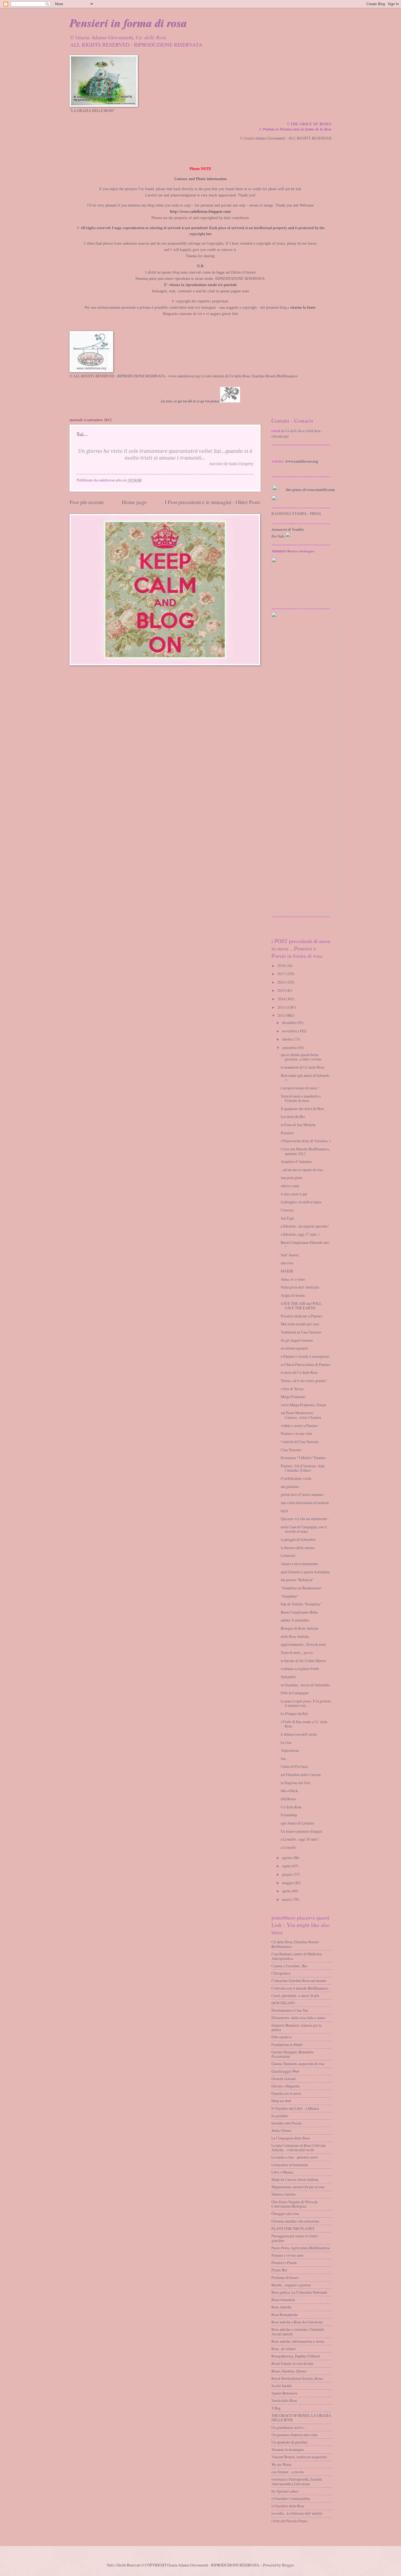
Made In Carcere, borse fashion (295, 2179)
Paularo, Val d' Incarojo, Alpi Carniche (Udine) (303, 1468)
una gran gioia (291, 1178)
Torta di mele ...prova (297, 1652)
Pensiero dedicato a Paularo (302, 1316)
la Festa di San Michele (298, 1125)
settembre (289, 1048)
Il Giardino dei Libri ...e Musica (295, 2108)
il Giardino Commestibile (291, 2498)
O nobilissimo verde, (296, 1478)
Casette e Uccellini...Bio (289, 1966)
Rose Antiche (282, 2307)
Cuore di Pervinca (294, 1766)
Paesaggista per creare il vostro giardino (295, 2238)
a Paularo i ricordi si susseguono (305, 1356)
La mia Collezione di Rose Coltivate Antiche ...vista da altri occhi (299, 2148)
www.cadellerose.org (302, 461)
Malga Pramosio (293, 1397)
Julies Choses (281, 2130)
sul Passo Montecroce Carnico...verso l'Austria (301, 1415)
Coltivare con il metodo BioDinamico (300, 1988)
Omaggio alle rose (285, 2213)
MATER (287, 1271)
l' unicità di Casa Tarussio (300, 1442)
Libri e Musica (282, 2172)
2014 (281, 999)
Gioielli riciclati (284, 2079)
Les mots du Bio (293, 1116)
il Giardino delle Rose (288, 2506)
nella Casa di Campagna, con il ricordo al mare (304, 1529)
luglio (287, 1866)
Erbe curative (282, 2037)
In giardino (280, 2116)
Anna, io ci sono (293, 1279)
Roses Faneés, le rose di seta (292, 2363)
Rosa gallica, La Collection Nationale (299, 2292)
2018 (281, 966)
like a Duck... (291, 1791)
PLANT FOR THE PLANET (293, 2228)
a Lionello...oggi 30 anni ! (300, 1839)
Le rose (286, 1742)
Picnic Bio (279, 2270)
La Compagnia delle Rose (291, 2138)
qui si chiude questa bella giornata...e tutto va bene (301, 1057)
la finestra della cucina (297, 1548)
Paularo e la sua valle (297, 1433)
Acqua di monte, (293, 1295)
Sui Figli (287, 1218)
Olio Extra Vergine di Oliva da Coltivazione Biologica (294, 2204)
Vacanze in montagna (288, 2449)
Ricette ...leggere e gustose (291, 2285)
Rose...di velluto (284, 2349)
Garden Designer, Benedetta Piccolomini (292, 2054)
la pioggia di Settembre (298, 1539)
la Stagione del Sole (296, 1783)
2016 (281, 982)
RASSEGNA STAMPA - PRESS (296, 513)
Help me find (281, 2101)
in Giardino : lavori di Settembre (305, 1685)
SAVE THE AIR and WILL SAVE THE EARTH (301, 1306)
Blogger (288, 2565)
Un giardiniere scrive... (289, 2427)
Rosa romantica (283, 2300)
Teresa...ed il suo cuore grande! (304, 1381)
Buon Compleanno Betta (299, 1612)
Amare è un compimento (299, 1564)
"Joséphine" (290, 1596)
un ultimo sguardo (294, 1348)
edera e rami (290, 1186)
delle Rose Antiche (295, 1636)
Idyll (284, 1511)
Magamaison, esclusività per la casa (298, 2187)
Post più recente (87, 502)
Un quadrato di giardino (290, 2442)
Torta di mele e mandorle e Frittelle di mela (301, 1098)
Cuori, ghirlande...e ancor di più (295, 1995)
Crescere (287, 1210)
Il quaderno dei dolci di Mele (303, 1109)
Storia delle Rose (284, 2400)
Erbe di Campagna (295, 1693)
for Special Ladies (285, 2491)
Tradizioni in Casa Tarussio (301, 1332)
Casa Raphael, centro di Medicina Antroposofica (297, 1956)
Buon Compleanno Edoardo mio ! (305, 1245)
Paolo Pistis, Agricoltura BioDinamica (300, 2248)
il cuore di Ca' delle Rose (299, 1372)
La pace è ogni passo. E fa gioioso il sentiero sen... (306, 1703)
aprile (286, 1891)
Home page (134, 502)
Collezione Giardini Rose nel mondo (299, 1981)
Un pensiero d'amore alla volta (294, 2435)
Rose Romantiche (285, 2315)
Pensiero (287, 1133)
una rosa (287, 1263)
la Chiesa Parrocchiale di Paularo (306, 1364)
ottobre (288, 1039)
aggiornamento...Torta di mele (303, 1644)
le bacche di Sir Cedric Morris (303, 1661)
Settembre (288, 1677)
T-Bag (276, 2408)
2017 (281, 974)
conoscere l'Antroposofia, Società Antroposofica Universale (297, 2481)
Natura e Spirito (284, 2194)
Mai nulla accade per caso (300, 1324)
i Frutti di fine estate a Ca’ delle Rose (304, 1724)
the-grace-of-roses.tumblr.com (310, 490)
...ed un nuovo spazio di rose (302, 1170)
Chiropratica (281, 1973)
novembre (290, 1031)
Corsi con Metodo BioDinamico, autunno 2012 (305, 1151)
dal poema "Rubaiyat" (297, 1580)
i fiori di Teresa (292, 1389)
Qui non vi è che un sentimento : (305, 1519)
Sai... (284, 1758)
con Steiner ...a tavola (288, 2472)
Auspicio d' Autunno (296, 1161)
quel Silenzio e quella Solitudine (305, 1572)
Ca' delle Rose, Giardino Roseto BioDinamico (295, 1944)
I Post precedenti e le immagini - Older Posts (213, 502)
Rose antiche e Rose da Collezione (297, 2322)
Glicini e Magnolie (286, 2086)
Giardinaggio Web (285, 2071)
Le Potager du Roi (294, 1713)
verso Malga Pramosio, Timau (303, 1405)
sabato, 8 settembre (295, 1620)
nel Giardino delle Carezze (301, 1775)
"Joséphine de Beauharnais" (302, 1588)
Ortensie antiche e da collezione (295, 2221)
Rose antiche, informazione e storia (298, 2341)
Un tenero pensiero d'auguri (302, 1831)
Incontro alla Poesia (286, 2123)
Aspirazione (290, 1750)
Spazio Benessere (285, 2393)
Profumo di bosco (285, 2278)
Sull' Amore (290, 1255)
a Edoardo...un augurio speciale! (305, 1226)
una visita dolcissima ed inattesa (305, 1503)
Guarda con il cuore (286, 2093)
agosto (287, 1858)
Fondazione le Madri (287, 2045)
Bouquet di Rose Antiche (300, 1628)
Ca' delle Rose (291, 1807)
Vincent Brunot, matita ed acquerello (299, 2457)
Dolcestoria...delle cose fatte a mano (298, 2018)
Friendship (289, 1815)
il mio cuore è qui (294, 1194)
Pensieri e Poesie (284, 2263)
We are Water (282, 2464)
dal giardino (290, 1486)
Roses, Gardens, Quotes (289, 2371)
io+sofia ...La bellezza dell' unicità (297, 2513)
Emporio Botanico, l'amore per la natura (296, 2028)
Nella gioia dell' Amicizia (300, 1287)
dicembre (289, 1022)
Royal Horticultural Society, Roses (297, 2378)
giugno (287, 1874)
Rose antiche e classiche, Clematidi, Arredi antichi (298, 2332)
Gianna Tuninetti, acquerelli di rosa (298, 2064)
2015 (281, 990)
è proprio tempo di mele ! (300, 1088)
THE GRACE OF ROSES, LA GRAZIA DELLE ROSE (301, 2418)
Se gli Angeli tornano (297, 1340)
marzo (287, 1899)
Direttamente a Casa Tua (290, 2010)
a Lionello (288, 1847)
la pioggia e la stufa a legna (301, 1202)
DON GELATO (283, 2003)
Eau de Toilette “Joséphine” (301, 1604)
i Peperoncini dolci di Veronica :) (306, 1141)
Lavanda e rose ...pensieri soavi (295, 2157)
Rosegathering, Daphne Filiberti (296, 2356)
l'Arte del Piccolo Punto (289, 2521)
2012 (281, 1015)
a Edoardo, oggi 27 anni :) (300, 1234)
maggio (288, 1883)
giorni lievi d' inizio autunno (302, 1494)
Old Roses (288, 1799)
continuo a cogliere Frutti (300, 1669)
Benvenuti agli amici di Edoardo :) (305, 1078)
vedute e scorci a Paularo (299, 1425)
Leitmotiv (288, 1555)
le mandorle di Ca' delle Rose (303, 1067)
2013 (281, 1007)
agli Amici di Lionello (297, 1823)
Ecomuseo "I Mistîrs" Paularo (303, 1458)
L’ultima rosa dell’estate (299, 1734)
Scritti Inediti (282, 2386)
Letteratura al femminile (290, 2165)
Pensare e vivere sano (288, 2255)
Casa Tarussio (291, 1450)
